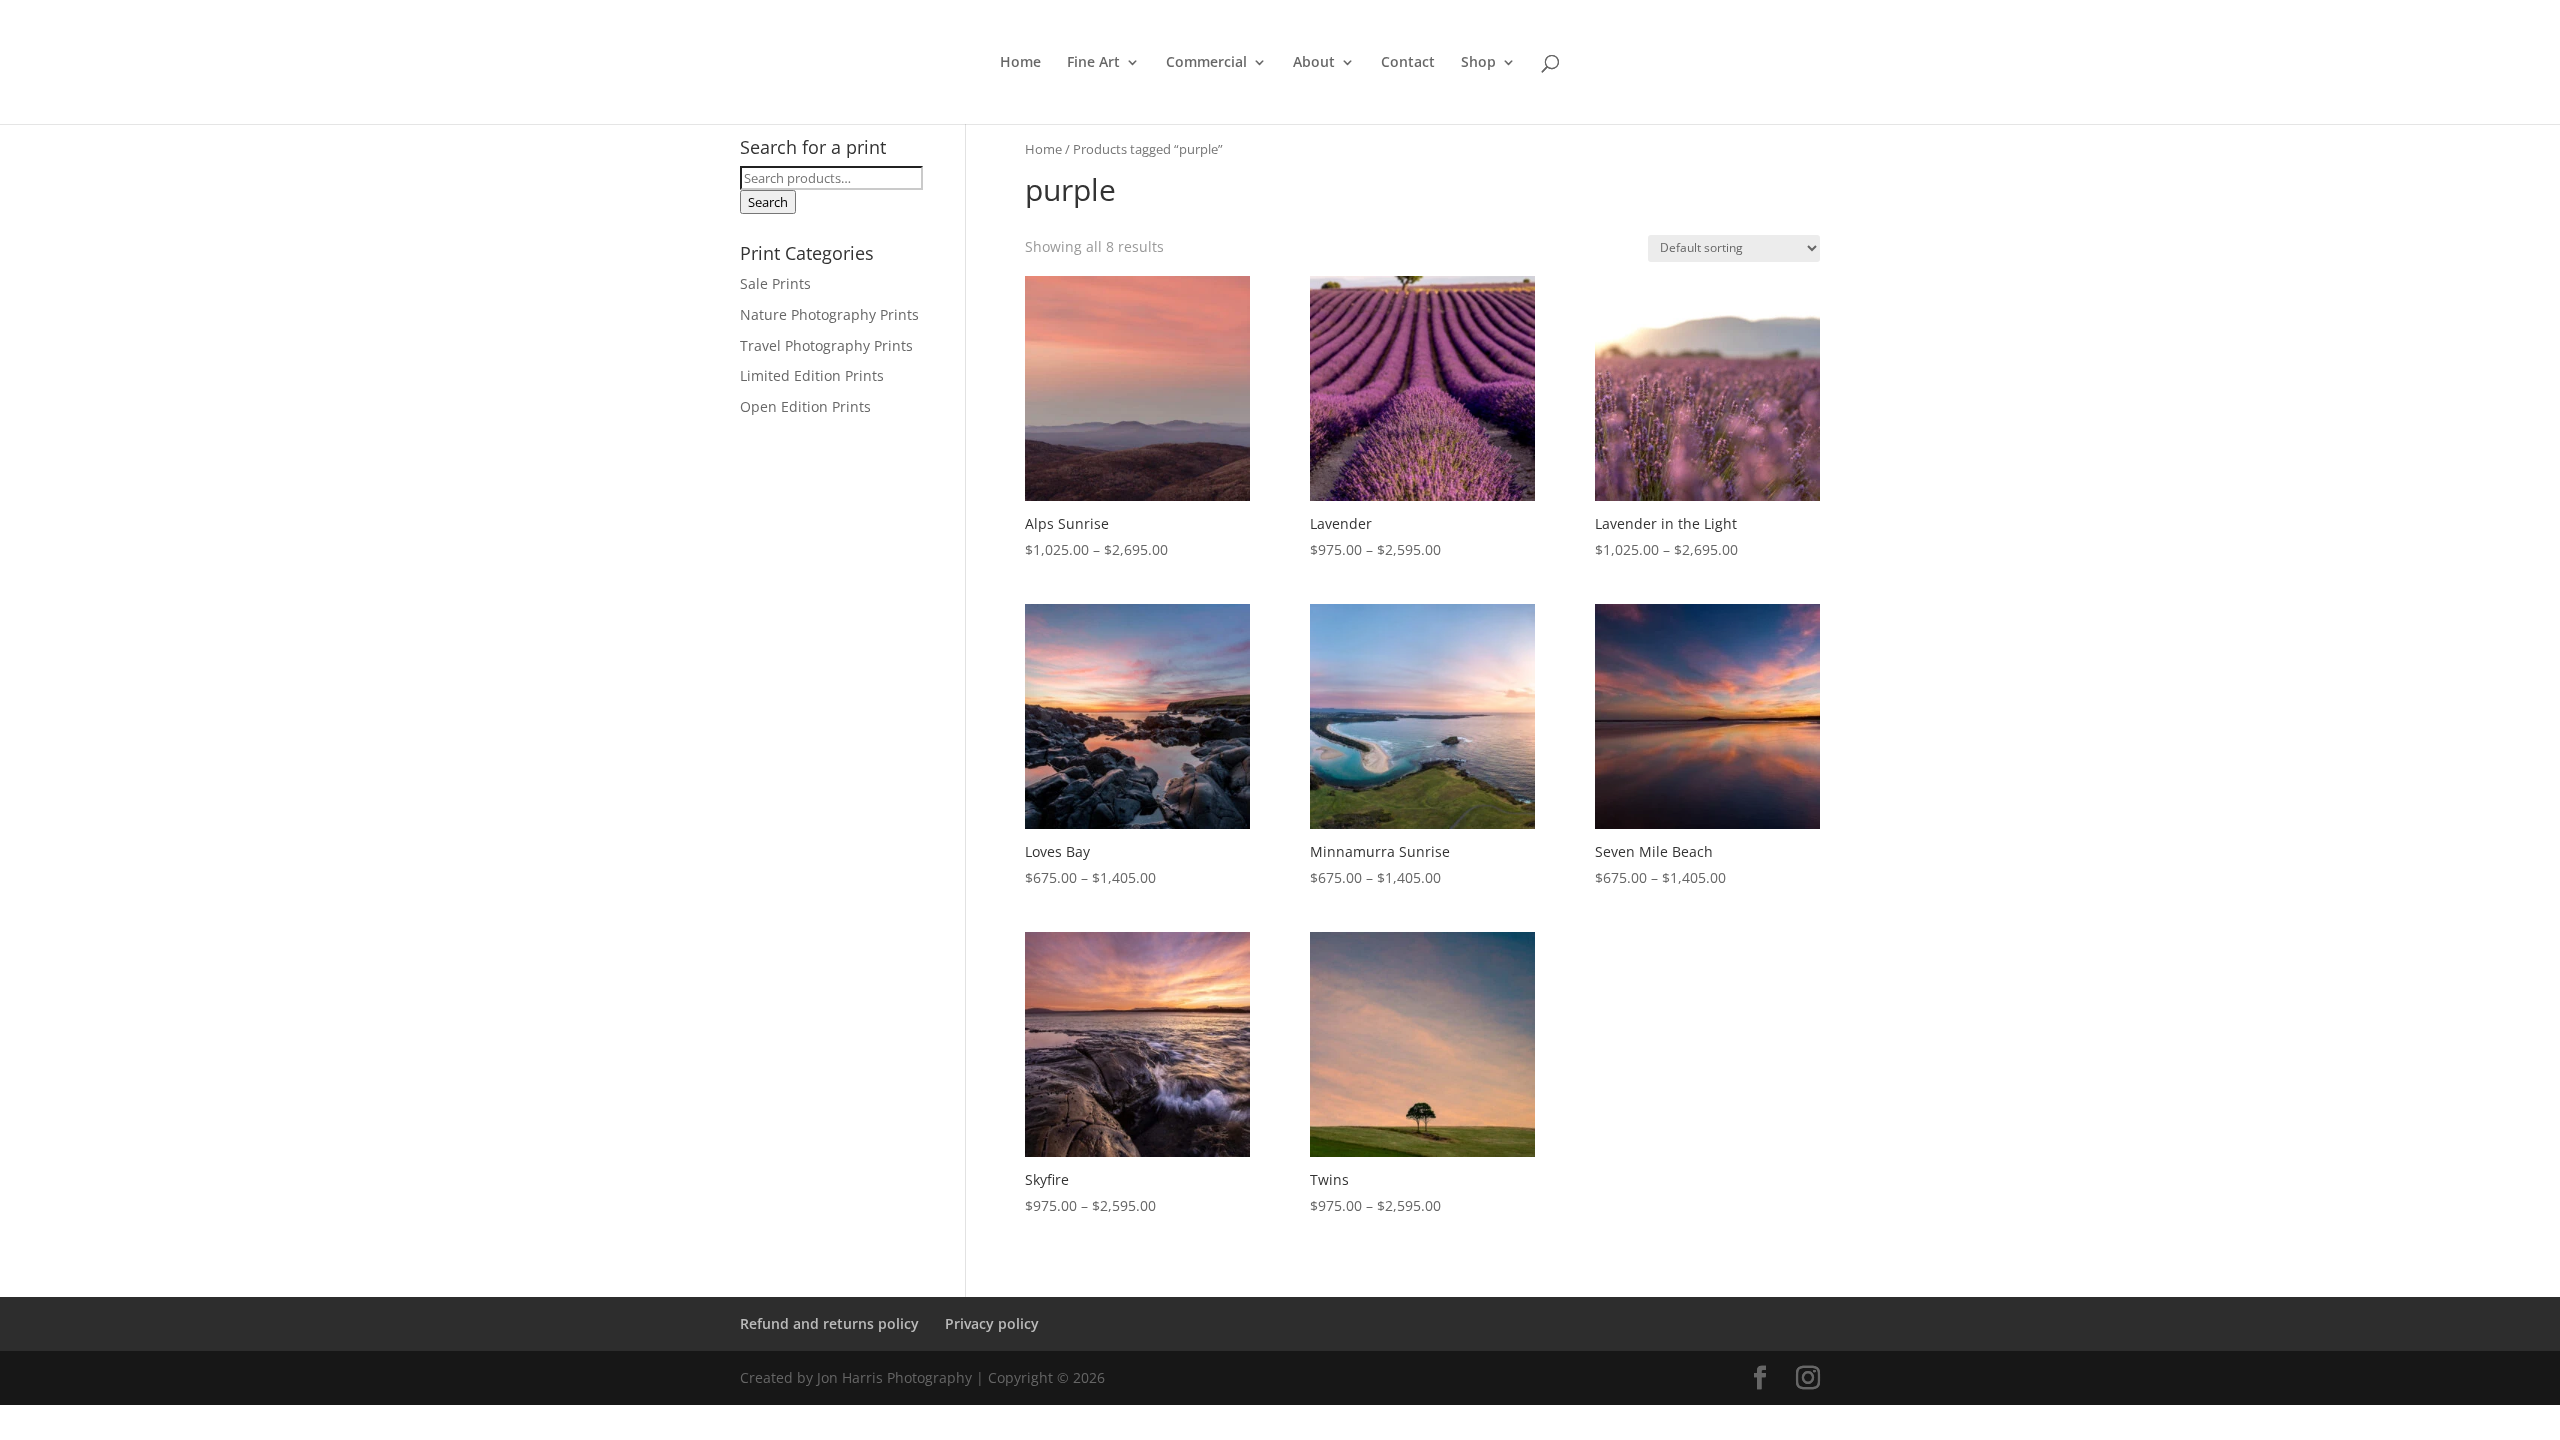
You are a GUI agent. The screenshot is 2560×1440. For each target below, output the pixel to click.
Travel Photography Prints (826, 345)
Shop (1478, 63)
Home (1020, 63)
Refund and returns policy (829, 1323)
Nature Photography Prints (829, 314)
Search (768, 202)
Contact (1408, 63)
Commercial (1206, 63)
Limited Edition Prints (812, 375)
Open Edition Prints (805, 406)
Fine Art (1093, 63)
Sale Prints (775, 283)
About (1314, 63)
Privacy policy (992, 1323)
